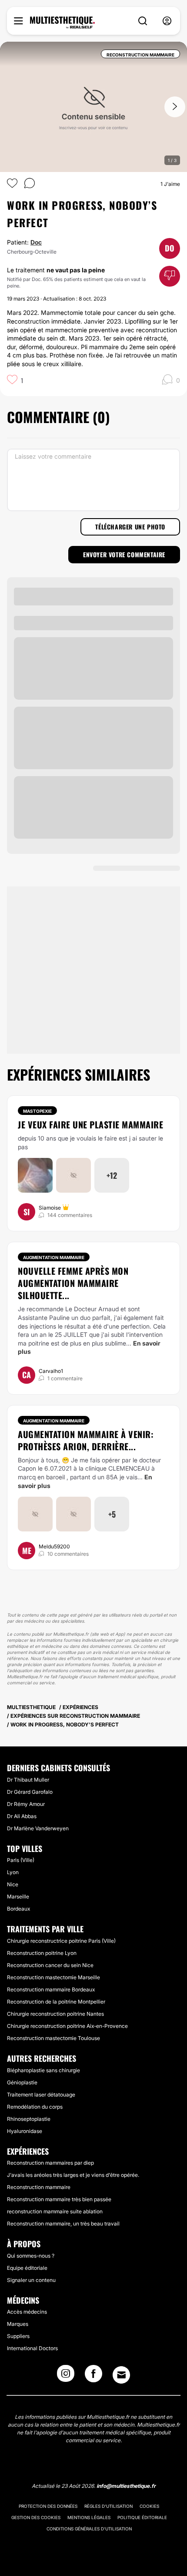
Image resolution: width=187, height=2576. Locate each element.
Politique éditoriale (142, 2517)
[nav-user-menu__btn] (167, 21)
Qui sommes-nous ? (31, 2256)
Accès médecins (27, 2312)
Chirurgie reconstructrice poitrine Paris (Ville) (61, 1941)
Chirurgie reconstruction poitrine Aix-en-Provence (67, 2026)
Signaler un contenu (31, 2280)
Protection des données (48, 2506)
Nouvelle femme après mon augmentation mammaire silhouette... (73, 1283)
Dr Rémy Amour (26, 1804)
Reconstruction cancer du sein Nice (50, 1965)
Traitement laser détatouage (41, 2095)
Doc (36, 242)
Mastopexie (37, 1111)
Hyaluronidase (25, 2131)
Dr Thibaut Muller (28, 1780)
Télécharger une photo (130, 527)
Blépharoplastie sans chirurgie (43, 2070)
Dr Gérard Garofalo (30, 1792)
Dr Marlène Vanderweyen (38, 1828)
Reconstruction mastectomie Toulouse (53, 2038)
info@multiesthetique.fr (126, 2486)
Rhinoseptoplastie (29, 2119)
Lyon (13, 1872)
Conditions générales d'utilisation (89, 2529)
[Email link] (121, 2375)
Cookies (149, 2506)
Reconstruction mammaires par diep (50, 2163)
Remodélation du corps (35, 2107)
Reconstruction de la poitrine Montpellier (56, 2002)
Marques (18, 2324)
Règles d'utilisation (109, 2506)
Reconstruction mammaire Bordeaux (51, 1989)
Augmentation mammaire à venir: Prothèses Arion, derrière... (86, 1440)
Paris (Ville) (21, 1860)
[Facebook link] (93, 2376)
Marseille (18, 1896)
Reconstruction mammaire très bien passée (59, 2199)
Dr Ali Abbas (22, 1816)
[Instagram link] (66, 2376)
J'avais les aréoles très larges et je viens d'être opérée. (73, 2175)
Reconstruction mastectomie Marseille (53, 1977)
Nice (13, 1884)
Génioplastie (22, 2082)
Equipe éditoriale (27, 2268)
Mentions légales (89, 2517)
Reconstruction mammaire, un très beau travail (63, 2224)
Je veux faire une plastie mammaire (90, 1124)
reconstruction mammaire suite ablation (55, 2211)
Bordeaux (18, 1909)
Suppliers (18, 2336)
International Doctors (32, 2348)
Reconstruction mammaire (39, 2187)
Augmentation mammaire (54, 1257)
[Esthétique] (62, 23)
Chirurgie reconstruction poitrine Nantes (55, 2014)
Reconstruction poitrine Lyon (42, 1953)
